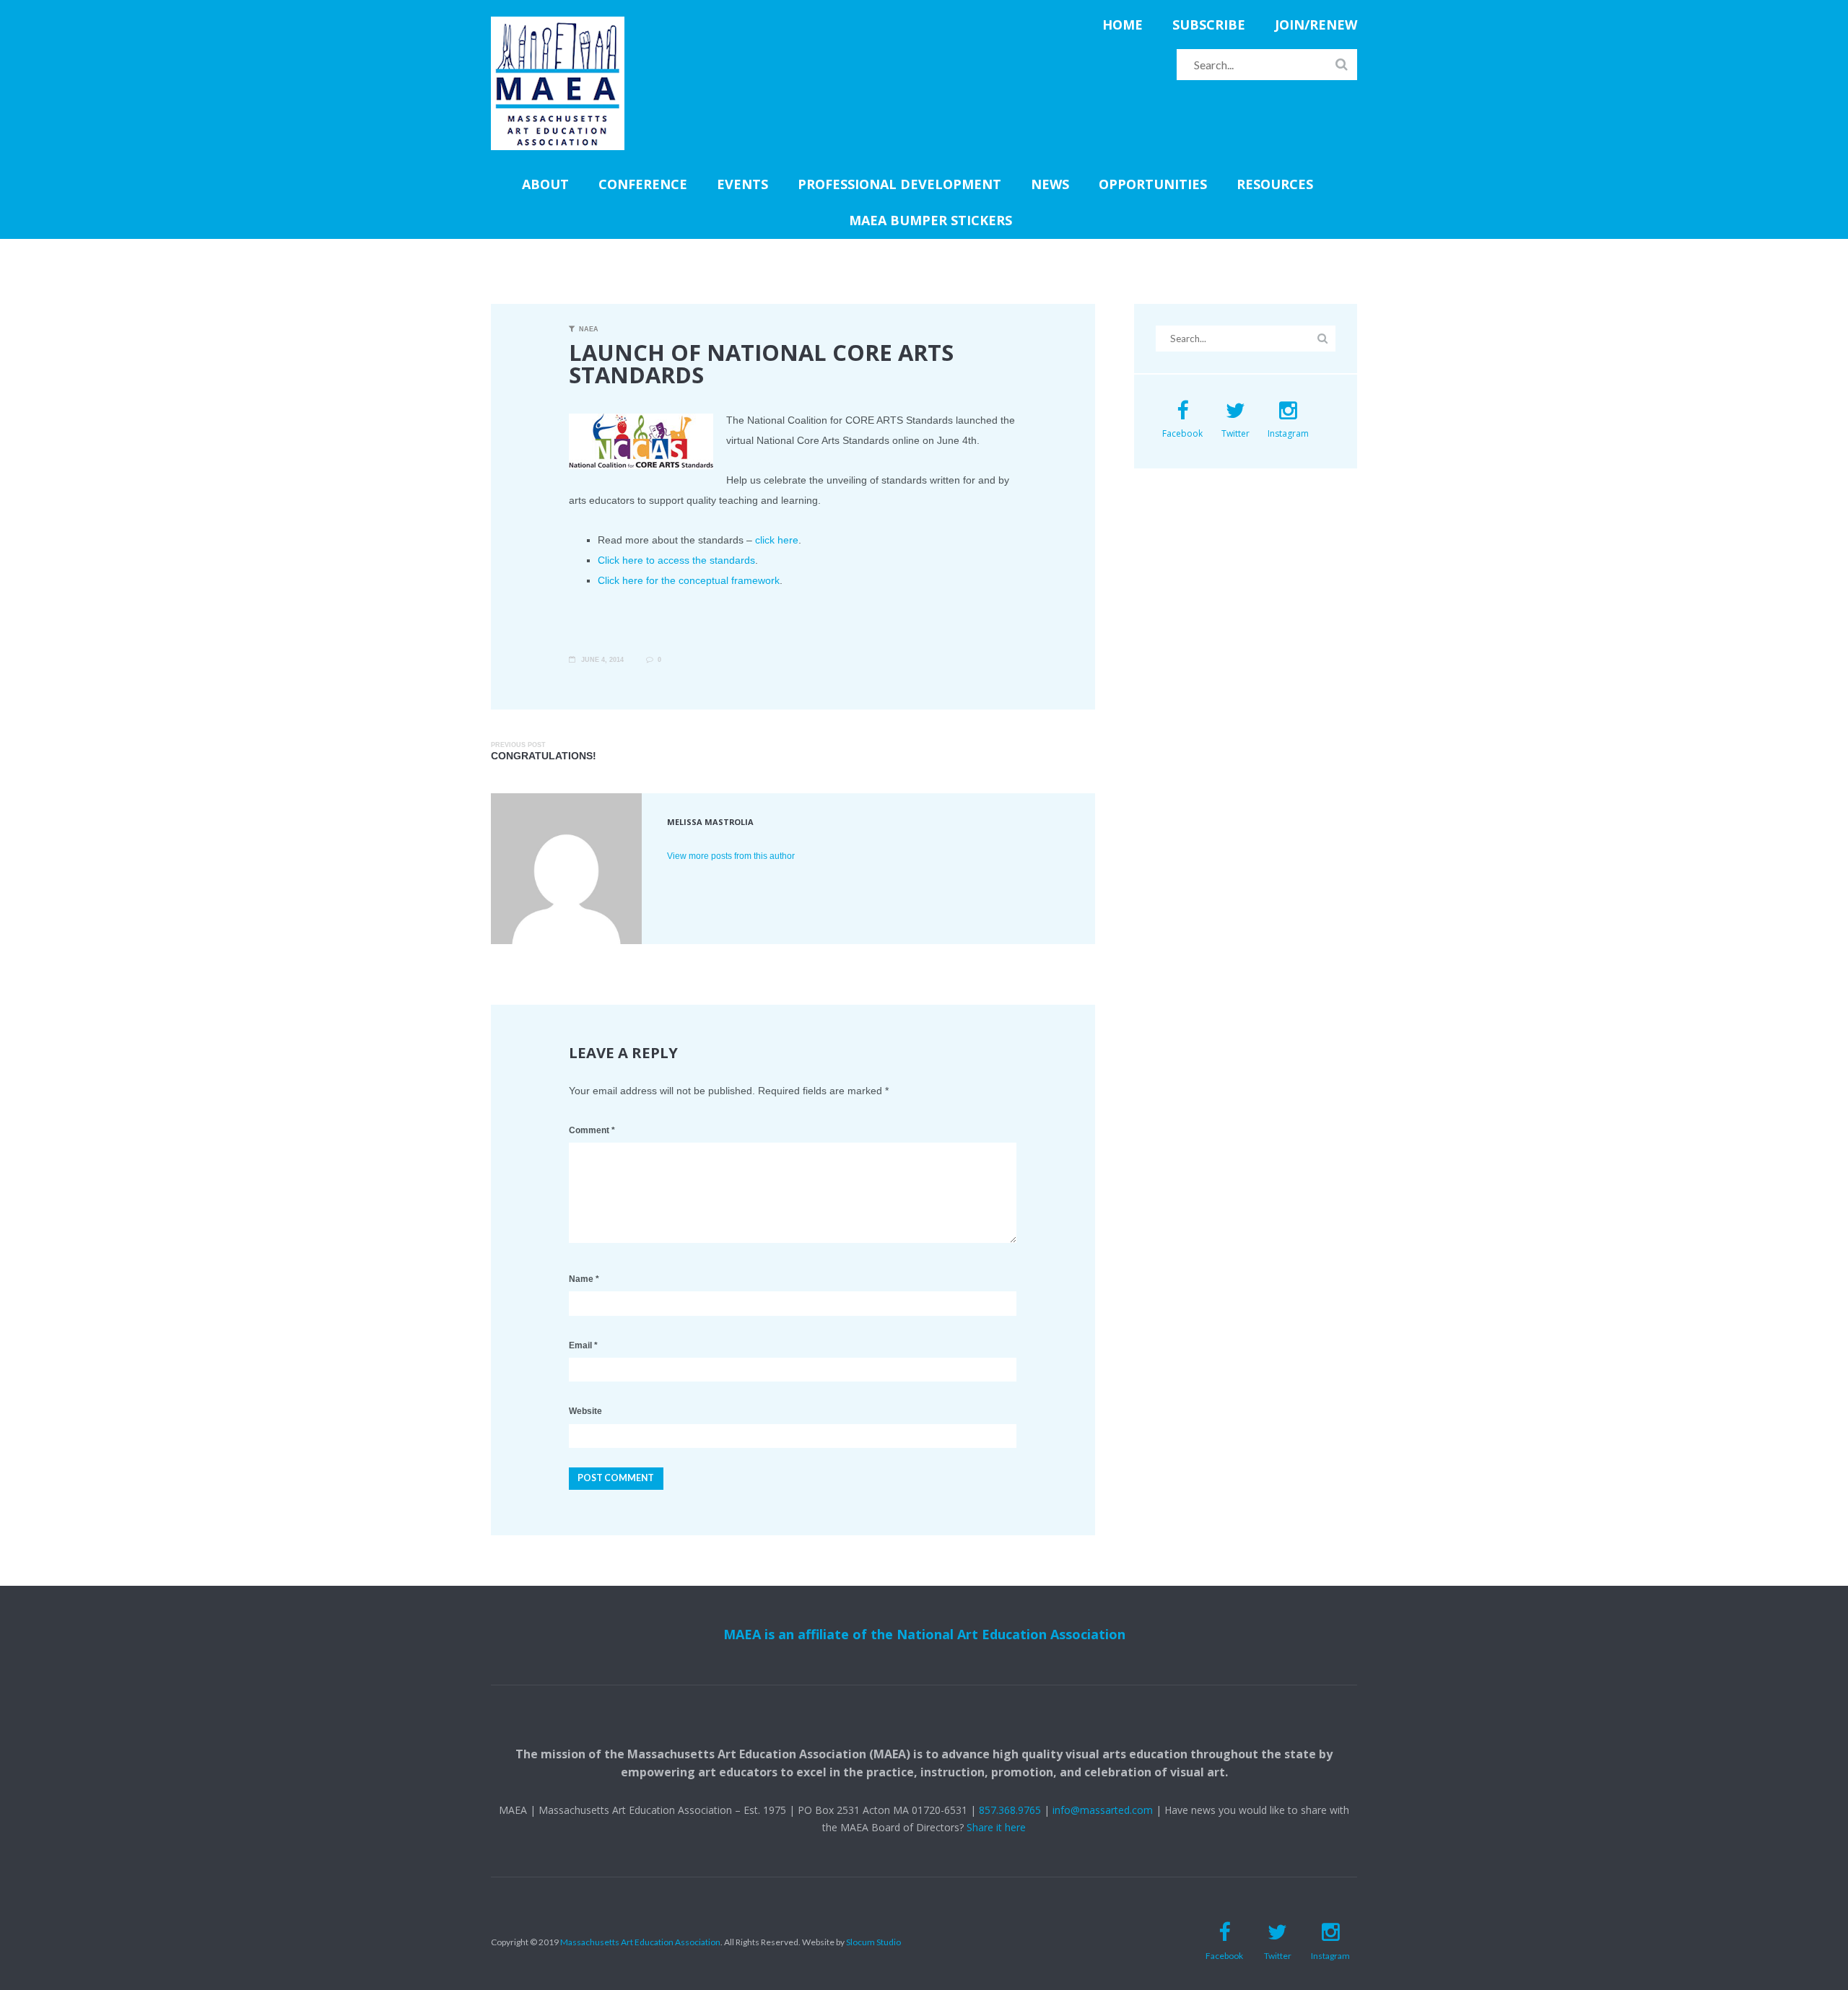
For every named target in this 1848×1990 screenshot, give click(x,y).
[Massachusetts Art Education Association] (558, 25)
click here (777, 540)
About (545, 184)
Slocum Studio (873, 1942)
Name (584, 1279)
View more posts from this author (731, 856)
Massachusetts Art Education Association (640, 1942)
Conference (643, 184)
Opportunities (1153, 184)
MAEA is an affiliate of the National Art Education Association (924, 1634)
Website (585, 1411)
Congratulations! (544, 756)
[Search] (1342, 64)
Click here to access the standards (676, 560)
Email (583, 1345)
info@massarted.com (1103, 1810)
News (1050, 184)
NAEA (589, 329)
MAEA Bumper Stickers (930, 220)
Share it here (996, 1827)
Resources (1275, 184)
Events (742, 184)
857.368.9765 (1010, 1810)
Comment (592, 1130)
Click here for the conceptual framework (689, 580)
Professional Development (899, 184)
